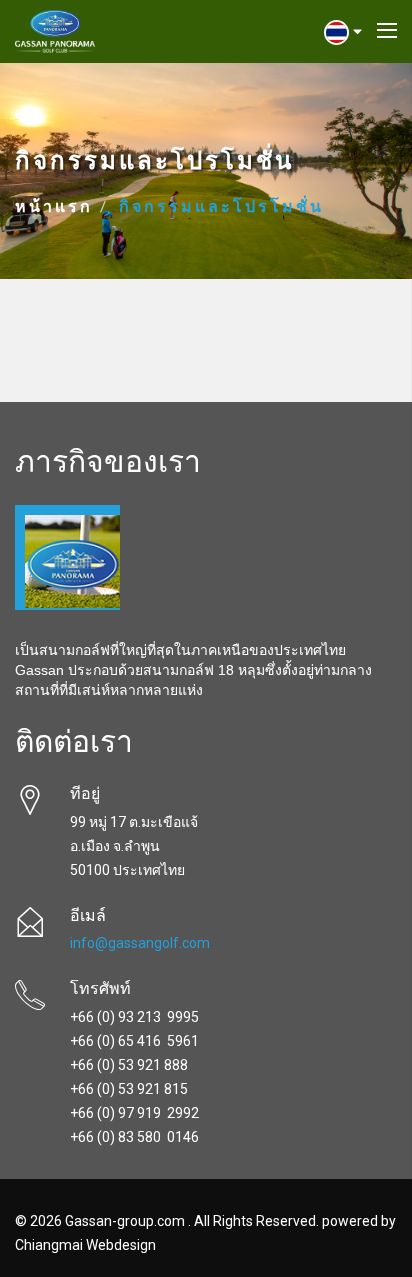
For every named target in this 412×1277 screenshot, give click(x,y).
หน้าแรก (54, 208)
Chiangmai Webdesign (85, 1245)
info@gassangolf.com (140, 943)
